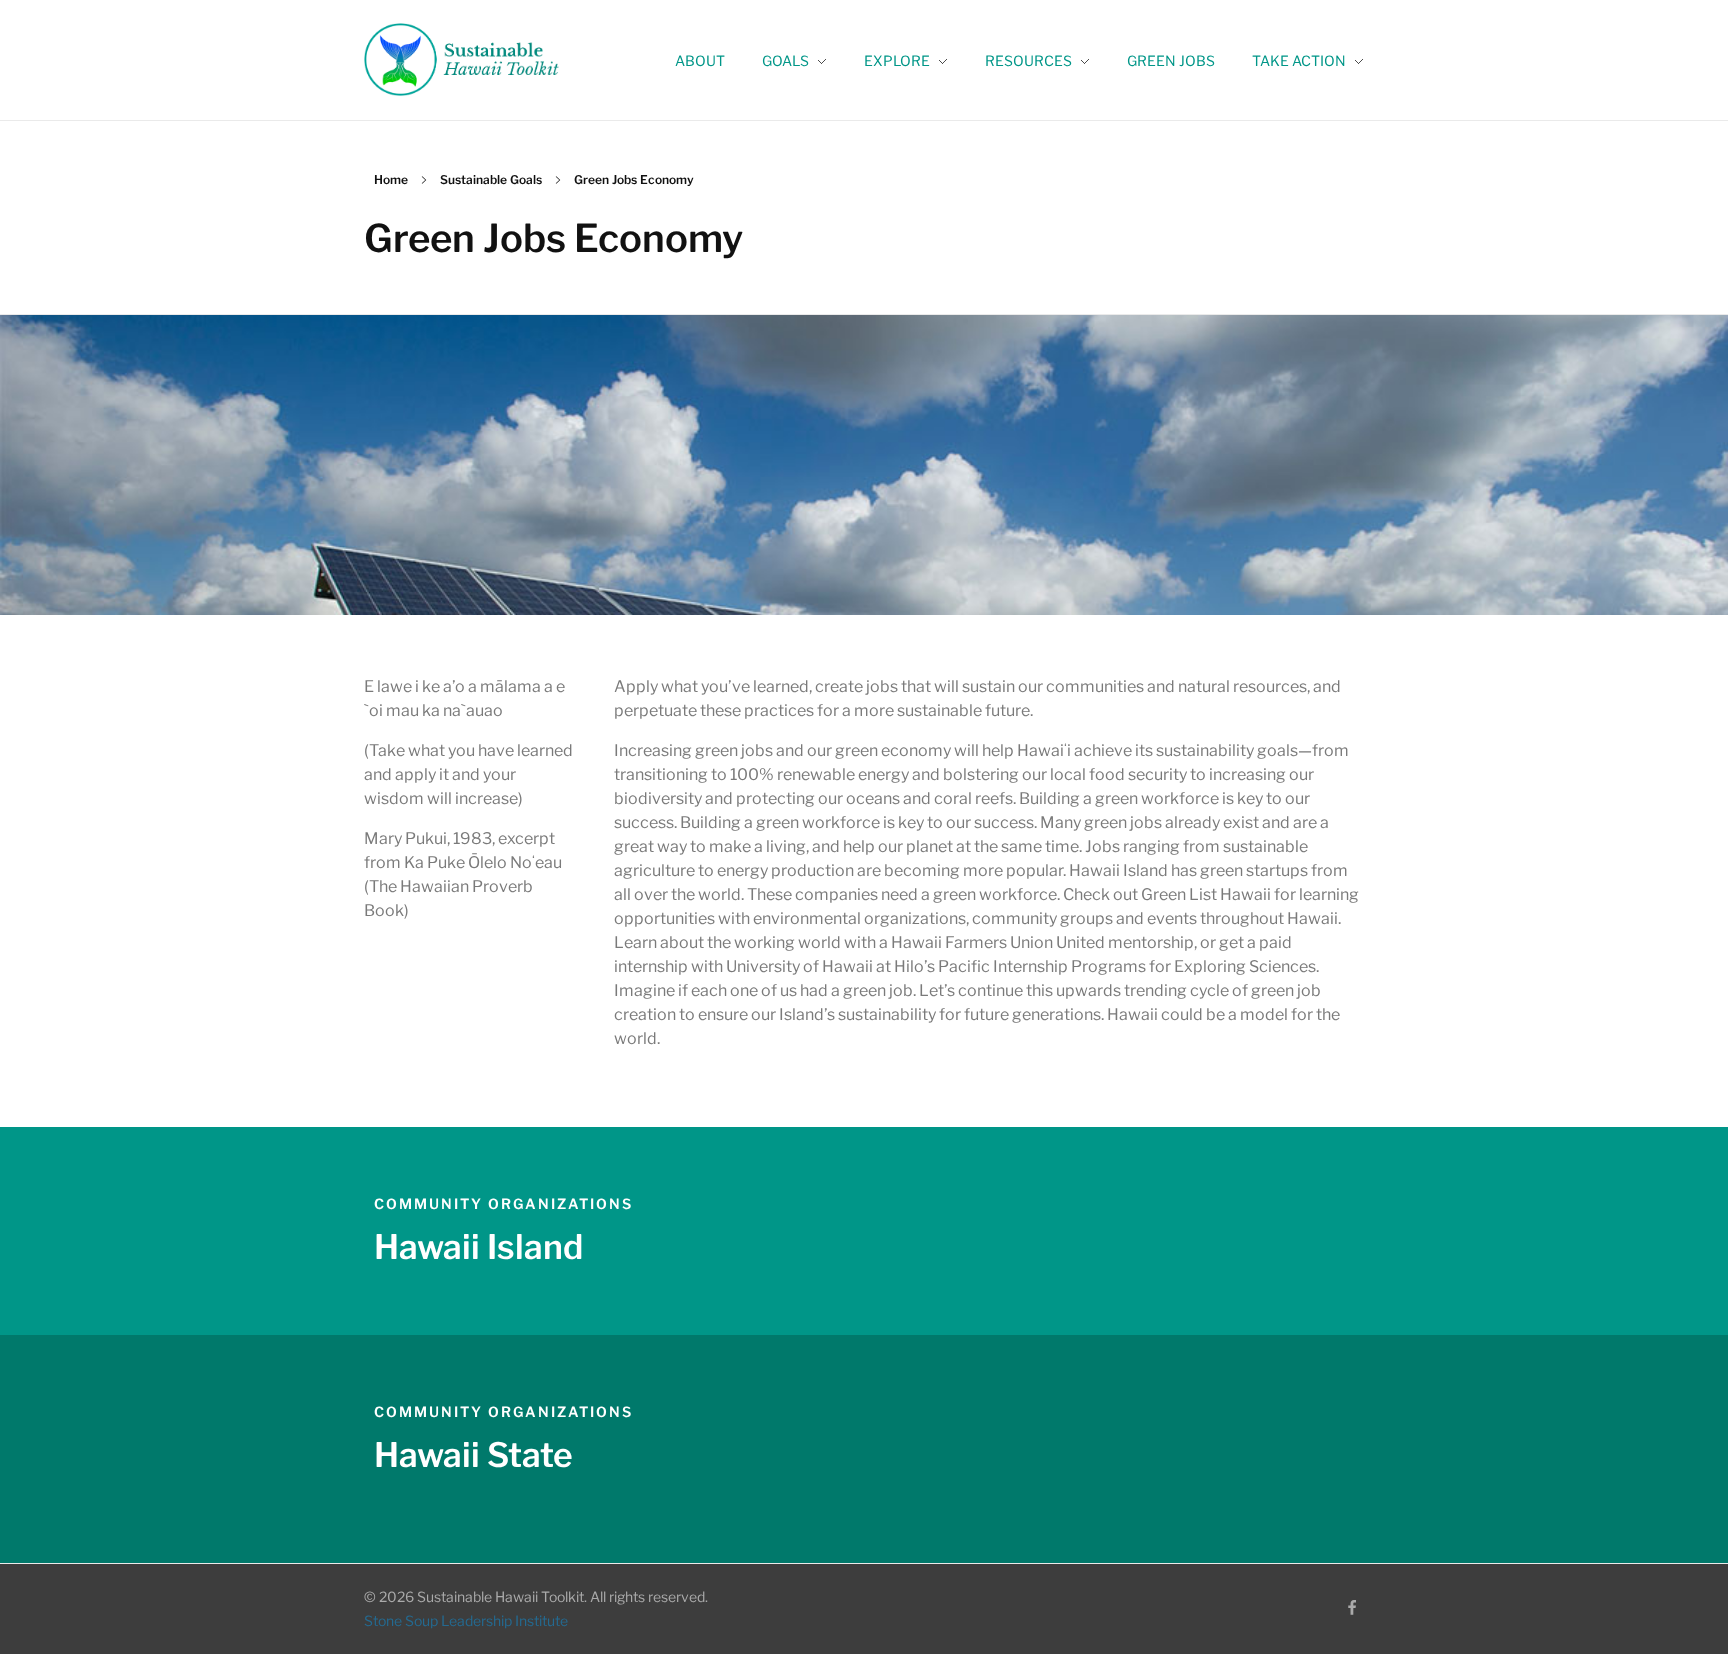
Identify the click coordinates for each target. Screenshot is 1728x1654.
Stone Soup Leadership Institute (466, 1620)
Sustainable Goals (491, 179)
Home (391, 179)
